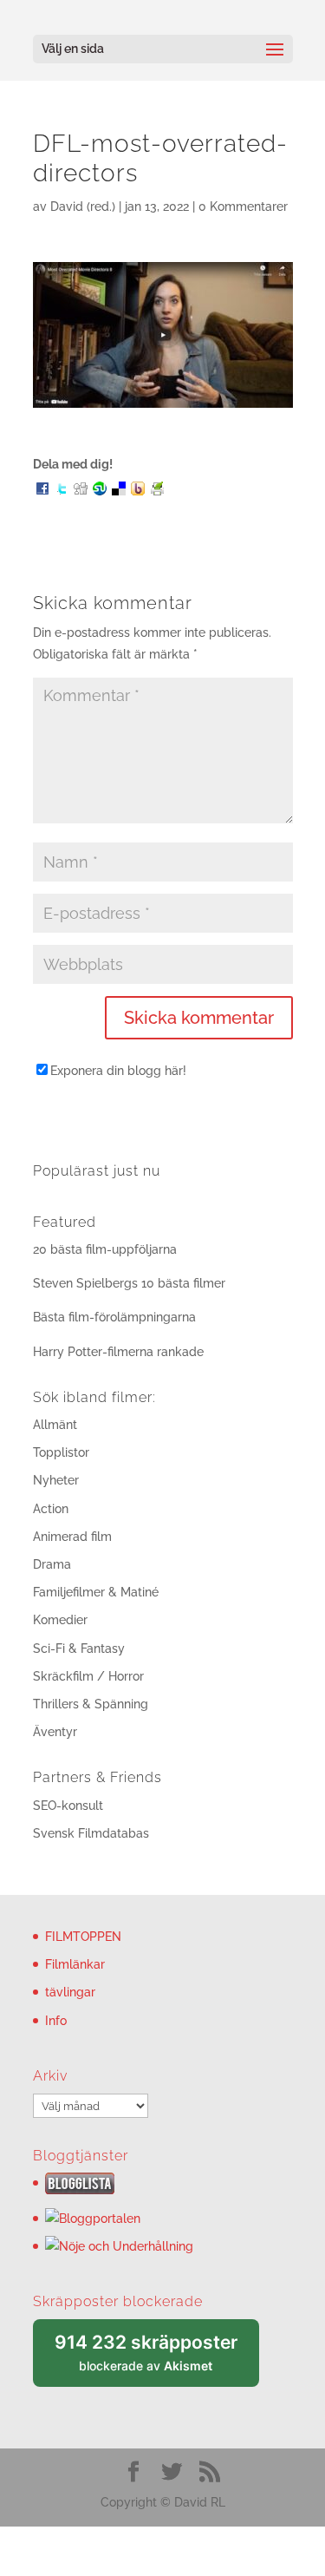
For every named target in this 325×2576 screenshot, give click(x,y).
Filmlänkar (75, 1964)
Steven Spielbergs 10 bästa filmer (129, 1283)
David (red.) (83, 206)
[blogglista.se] (80, 2190)
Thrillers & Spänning (91, 1704)
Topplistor (61, 1452)
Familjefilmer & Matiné (96, 1592)
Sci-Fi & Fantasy (79, 1649)
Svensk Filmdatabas (91, 1833)
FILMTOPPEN (83, 1937)
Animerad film (72, 1537)
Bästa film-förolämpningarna (114, 1317)
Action (51, 1509)
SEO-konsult (68, 1806)
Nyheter (56, 1480)
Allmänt (55, 1425)
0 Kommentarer (243, 206)
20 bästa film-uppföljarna (105, 1249)
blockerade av (157, 2360)
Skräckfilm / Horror (88, 1676)
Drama (52, 1564)
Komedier (60, 1620)
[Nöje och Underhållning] (119, 2246)
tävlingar (70, 1992)
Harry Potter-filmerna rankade (118, 1352)
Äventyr (55, 1732)
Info (56, 2021)
